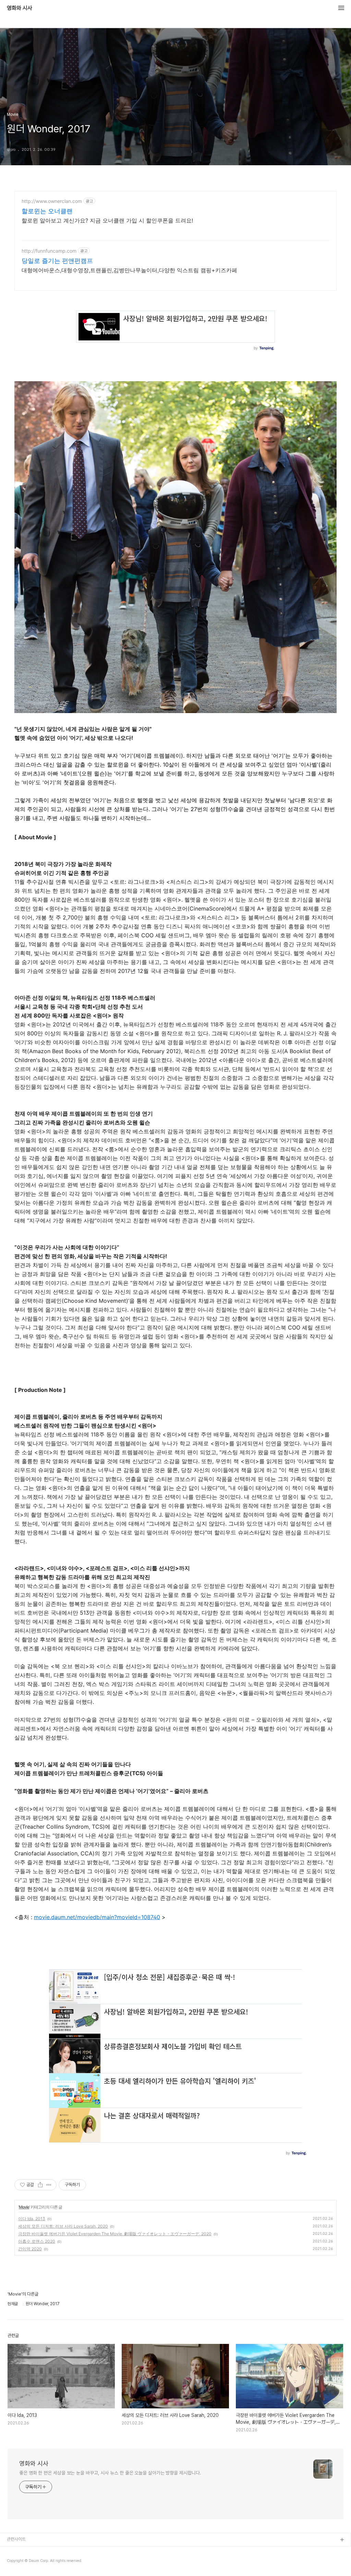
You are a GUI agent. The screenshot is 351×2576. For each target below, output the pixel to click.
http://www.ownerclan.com (52, 201)
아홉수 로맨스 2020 (37, 2241)
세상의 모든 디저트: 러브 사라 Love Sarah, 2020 (63, 2226)
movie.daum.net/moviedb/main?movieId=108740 (97, 1917)
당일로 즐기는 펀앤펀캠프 (57, 261)
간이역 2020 (30, 2249)
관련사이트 (16, 2539)
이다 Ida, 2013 (32, 2219)
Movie (24, 2207)
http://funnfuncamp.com (49, 251)
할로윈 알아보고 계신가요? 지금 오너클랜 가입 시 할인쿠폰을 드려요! (107, 220)
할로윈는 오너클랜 (47, 211)
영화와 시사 (20, 8)
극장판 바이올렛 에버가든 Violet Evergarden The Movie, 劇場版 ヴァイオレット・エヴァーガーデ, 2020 (115, 2234)
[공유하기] (40, 2185)
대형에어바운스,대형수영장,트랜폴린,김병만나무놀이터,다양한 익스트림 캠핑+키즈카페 (129, 270)
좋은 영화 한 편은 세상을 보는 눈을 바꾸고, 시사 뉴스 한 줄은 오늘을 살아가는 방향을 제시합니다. (110, 2473)
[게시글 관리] (49, 2185)
